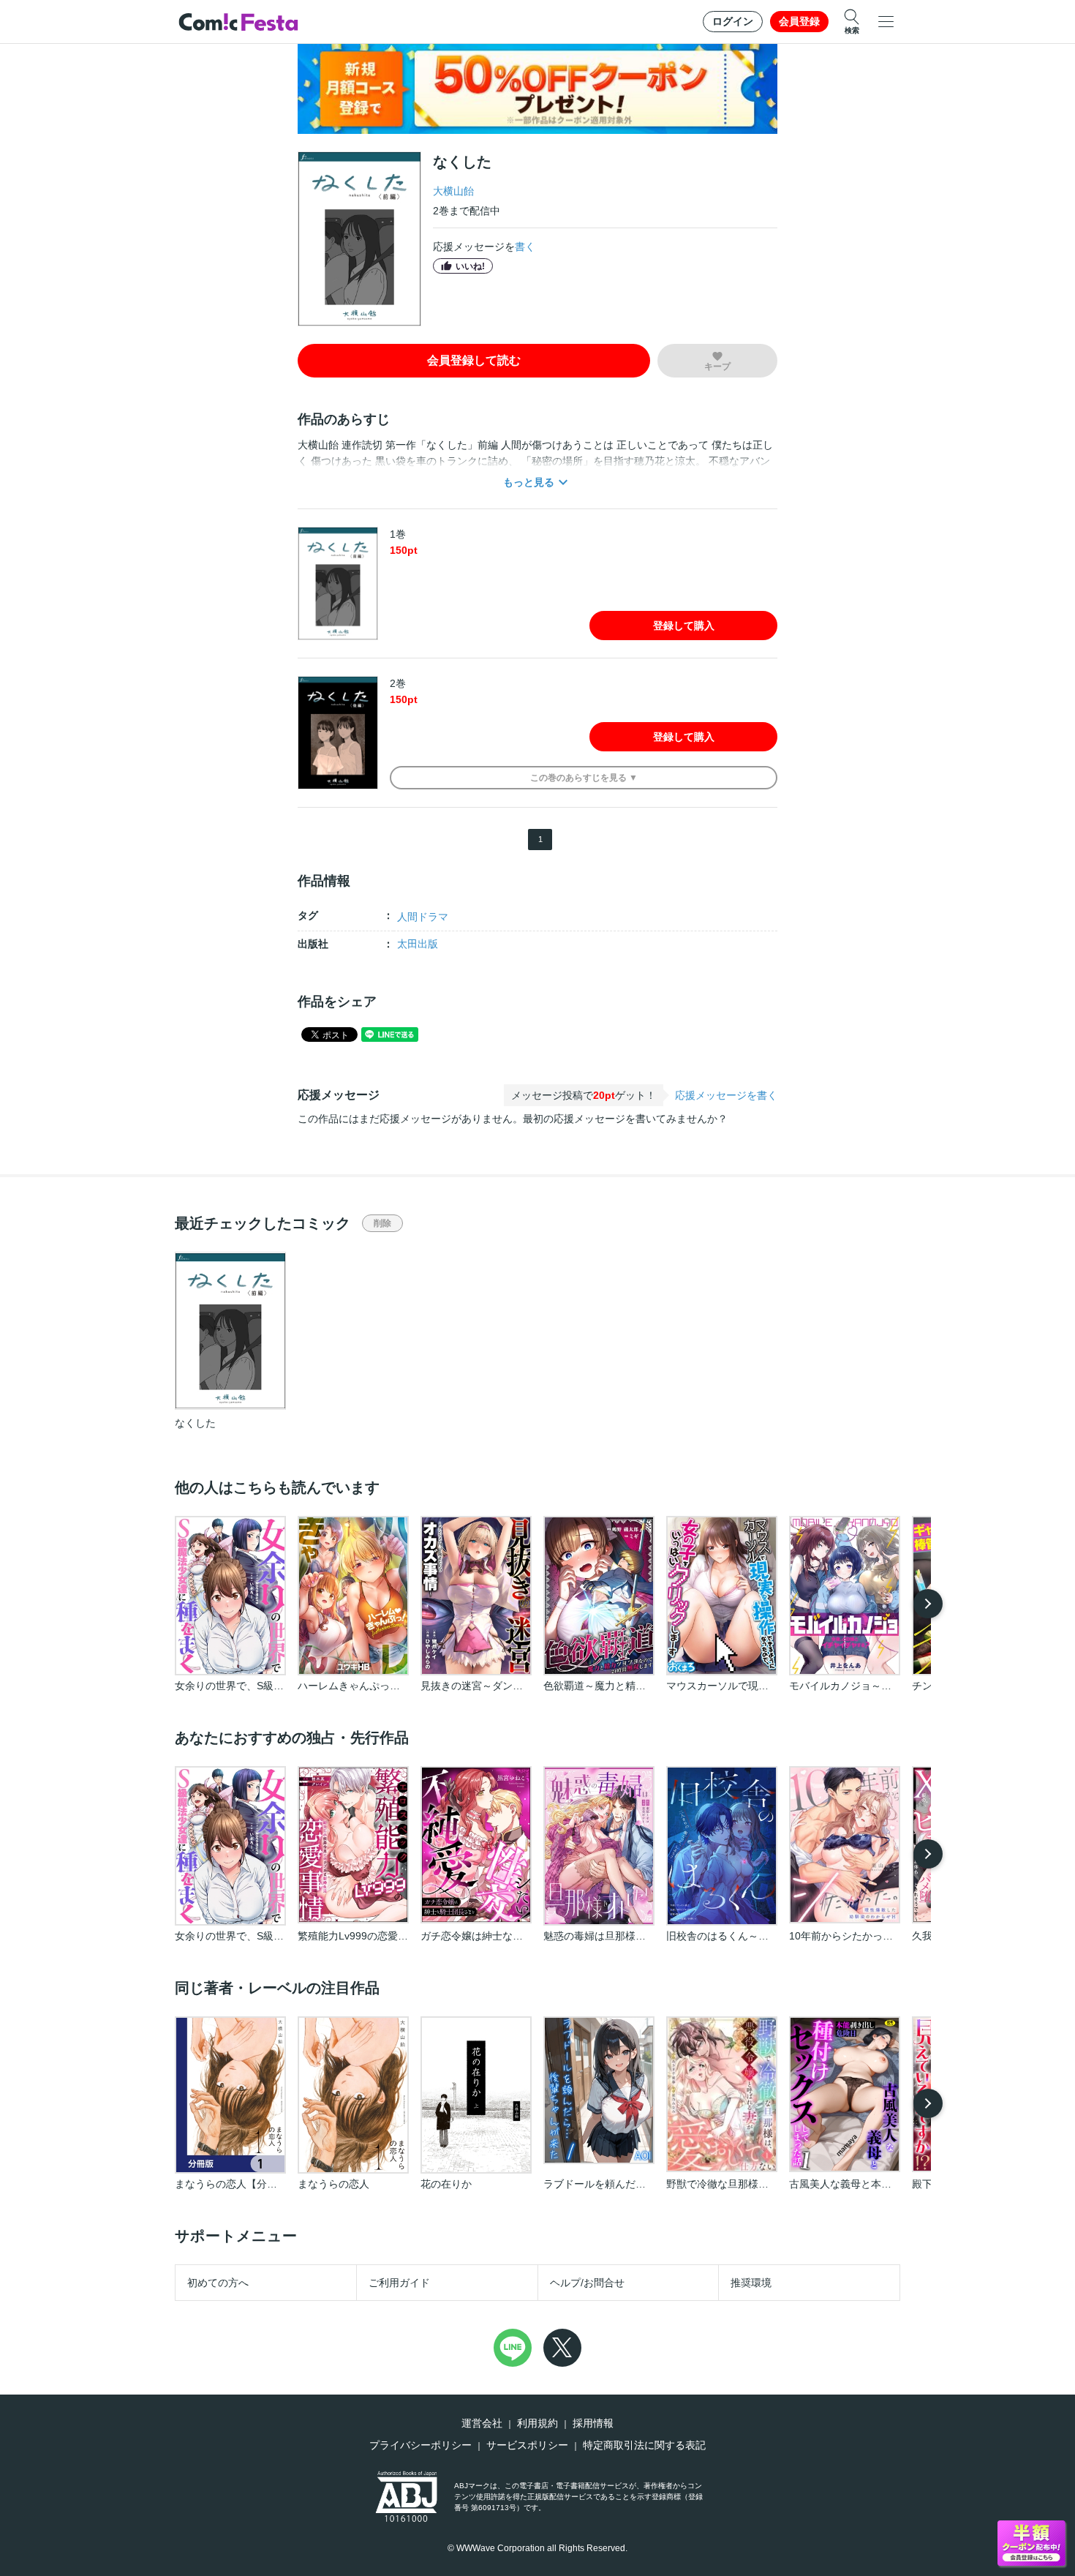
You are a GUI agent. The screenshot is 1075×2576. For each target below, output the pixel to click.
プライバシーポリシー (420, 2445)
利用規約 (537, 2423)
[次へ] (928, 1604)
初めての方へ (218, 2283)
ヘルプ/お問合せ (587, 2283)
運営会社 (482, 2423)
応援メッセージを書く (726, 1095)
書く (525, 247)
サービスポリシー (527, 2445)
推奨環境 (751, 2283)
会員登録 (799, 21)
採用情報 (593, 2423)
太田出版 (418, 944)
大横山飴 (453, 191)
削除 (382, 1223)
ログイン (733, 21)
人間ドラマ (423, 917)
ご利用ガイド (399, 2283)
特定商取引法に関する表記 (644, 2445)
